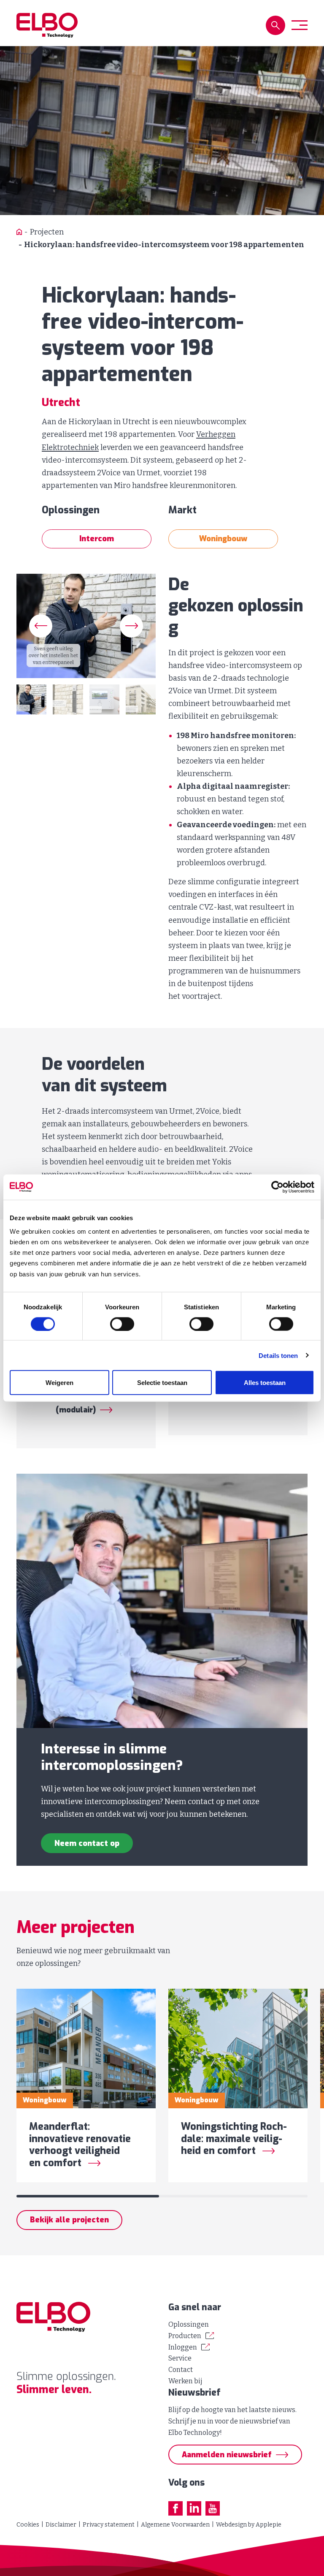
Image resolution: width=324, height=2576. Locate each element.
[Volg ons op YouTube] (213, 2508)
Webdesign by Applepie (249, 2525)
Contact (181, 2370)
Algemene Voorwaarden (175, 2525)
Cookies (28, 2525)
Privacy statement (109, 2525)
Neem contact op (87, 1843)
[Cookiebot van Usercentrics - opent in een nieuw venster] (277, 1187)
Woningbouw (223, 539)
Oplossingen (189, 2324)
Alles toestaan (265, 1383)
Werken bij (185, 2381)
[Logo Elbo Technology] (47, 25)
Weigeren (59, 1383)
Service (180, 2358)
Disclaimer (61, 2525)
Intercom (97, 539)
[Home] (19, 232)
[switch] (122, 1324)
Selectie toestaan (162, 1383)
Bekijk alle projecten (69, 2220)
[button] (275, 25)
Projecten (47, 232)
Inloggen (183, 2347)
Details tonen (278, 1355)
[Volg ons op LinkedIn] (194, 2508)
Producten (185, 2336)
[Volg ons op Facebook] (175, 2508)
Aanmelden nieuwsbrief (227, 2455)
